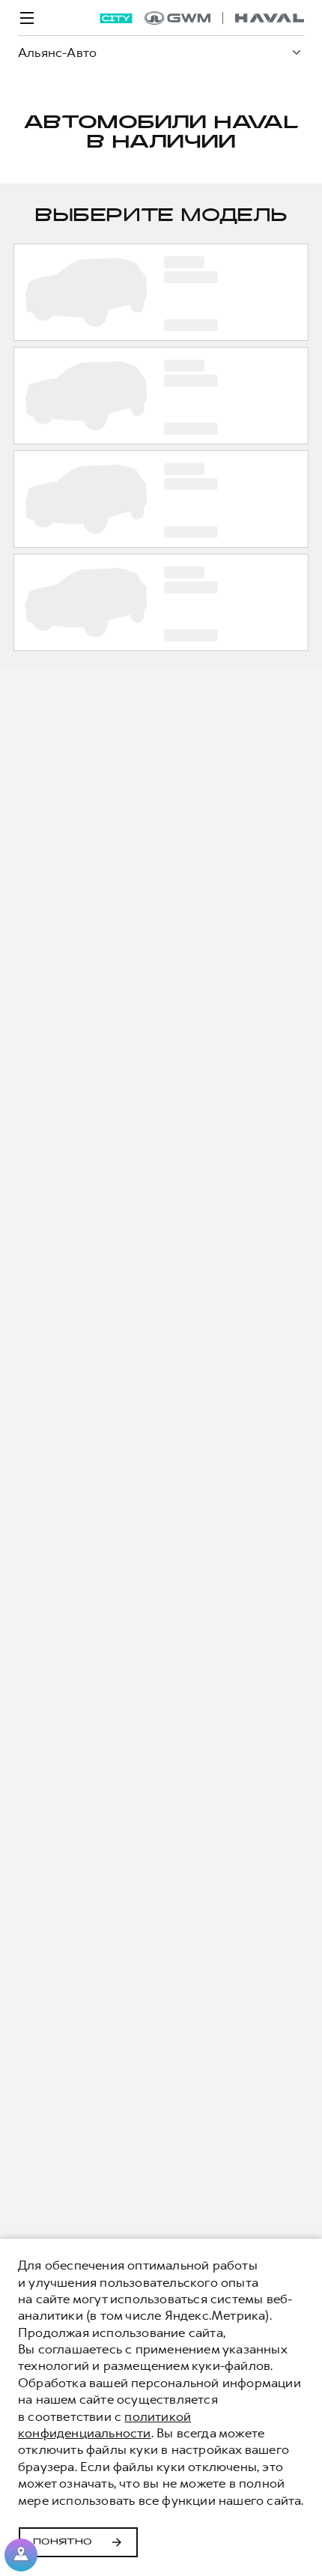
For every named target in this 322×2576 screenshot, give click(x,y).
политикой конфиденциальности (104, 2425)
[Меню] (27, 18)
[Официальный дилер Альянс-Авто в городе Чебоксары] (224, 18)
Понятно (63, 2542)
